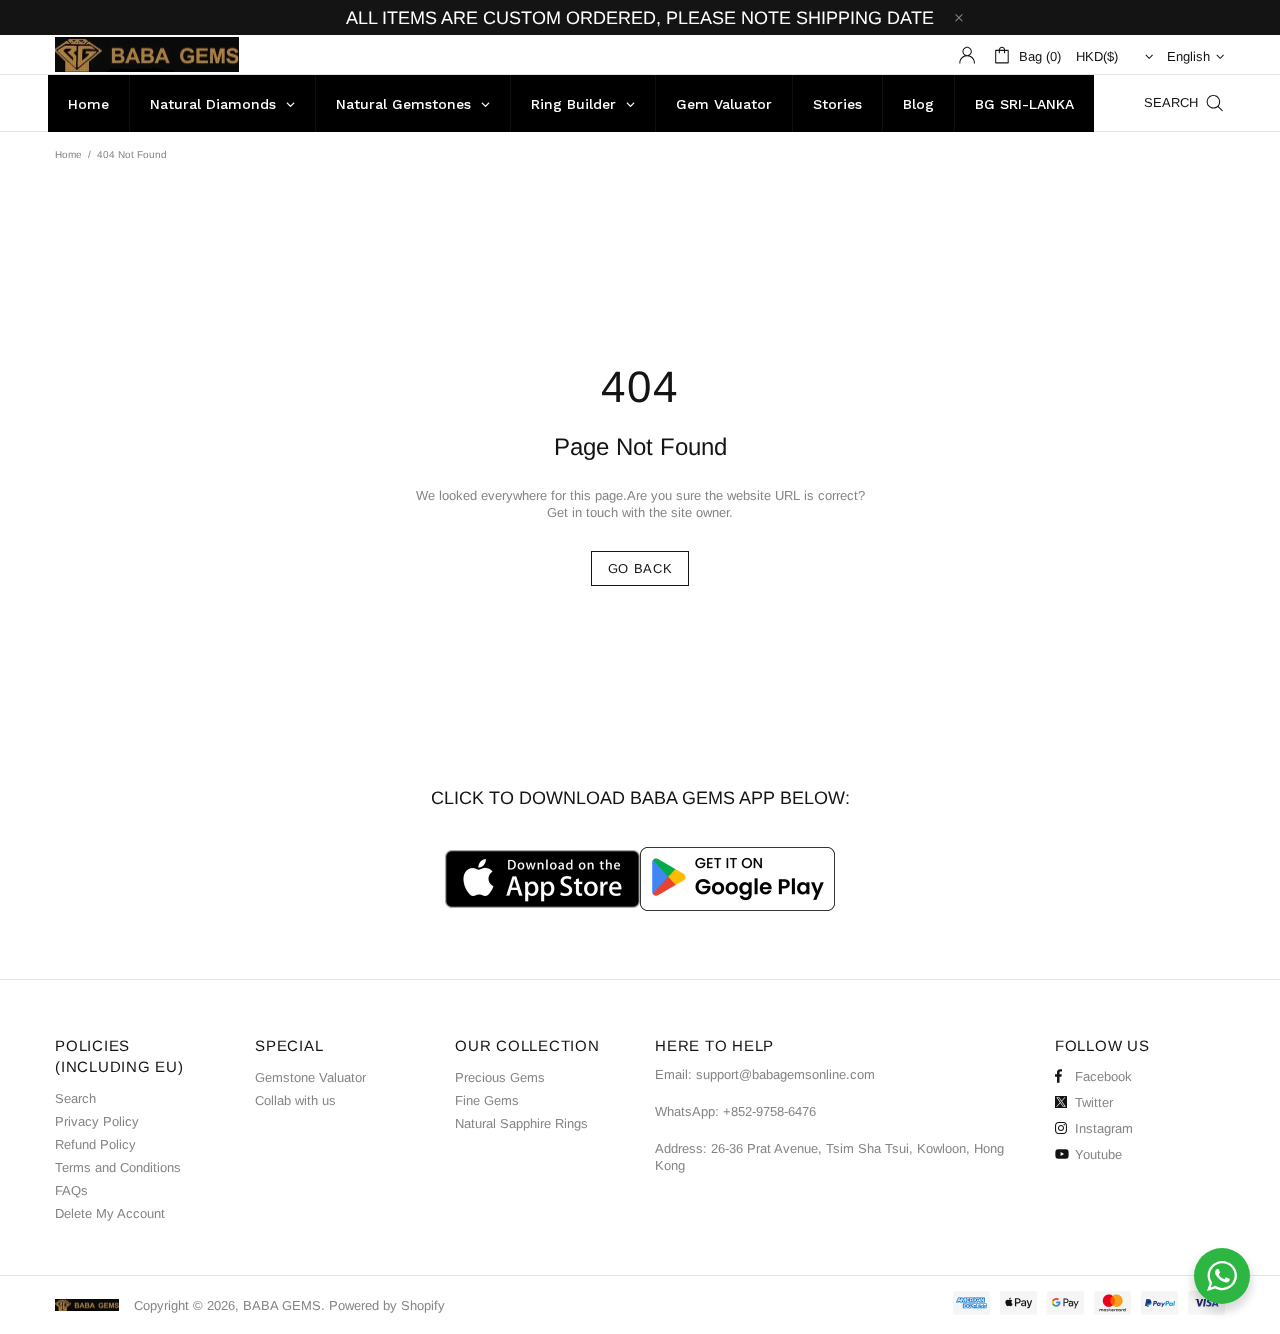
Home (68, 154)
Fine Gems (487, 1100)
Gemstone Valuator (310, 1077)
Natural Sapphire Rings (521, 1123)
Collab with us (295, 1100)
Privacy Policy (97, 1121)
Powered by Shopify (387, 1305)
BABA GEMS (147, 54)
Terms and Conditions (118, 1167)
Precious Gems (500, 1077)
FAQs (71, 1190)
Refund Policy (95, 1144)
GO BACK (640, 568)
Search (75, 1098)
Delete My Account (110, 1213)
